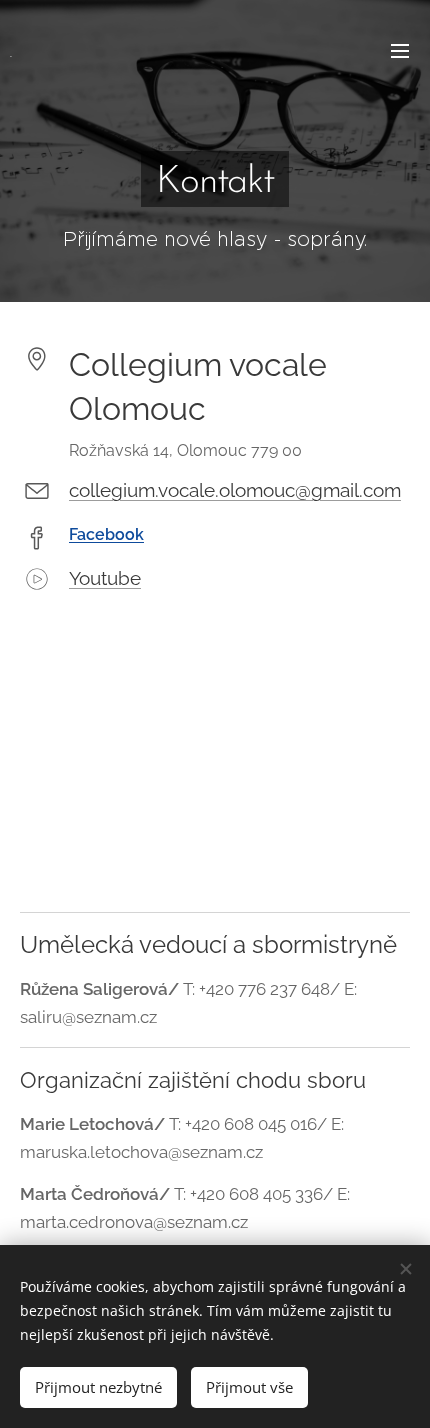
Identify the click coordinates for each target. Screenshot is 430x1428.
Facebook (106, 534)
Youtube (105, 578)
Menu (400, 50)
